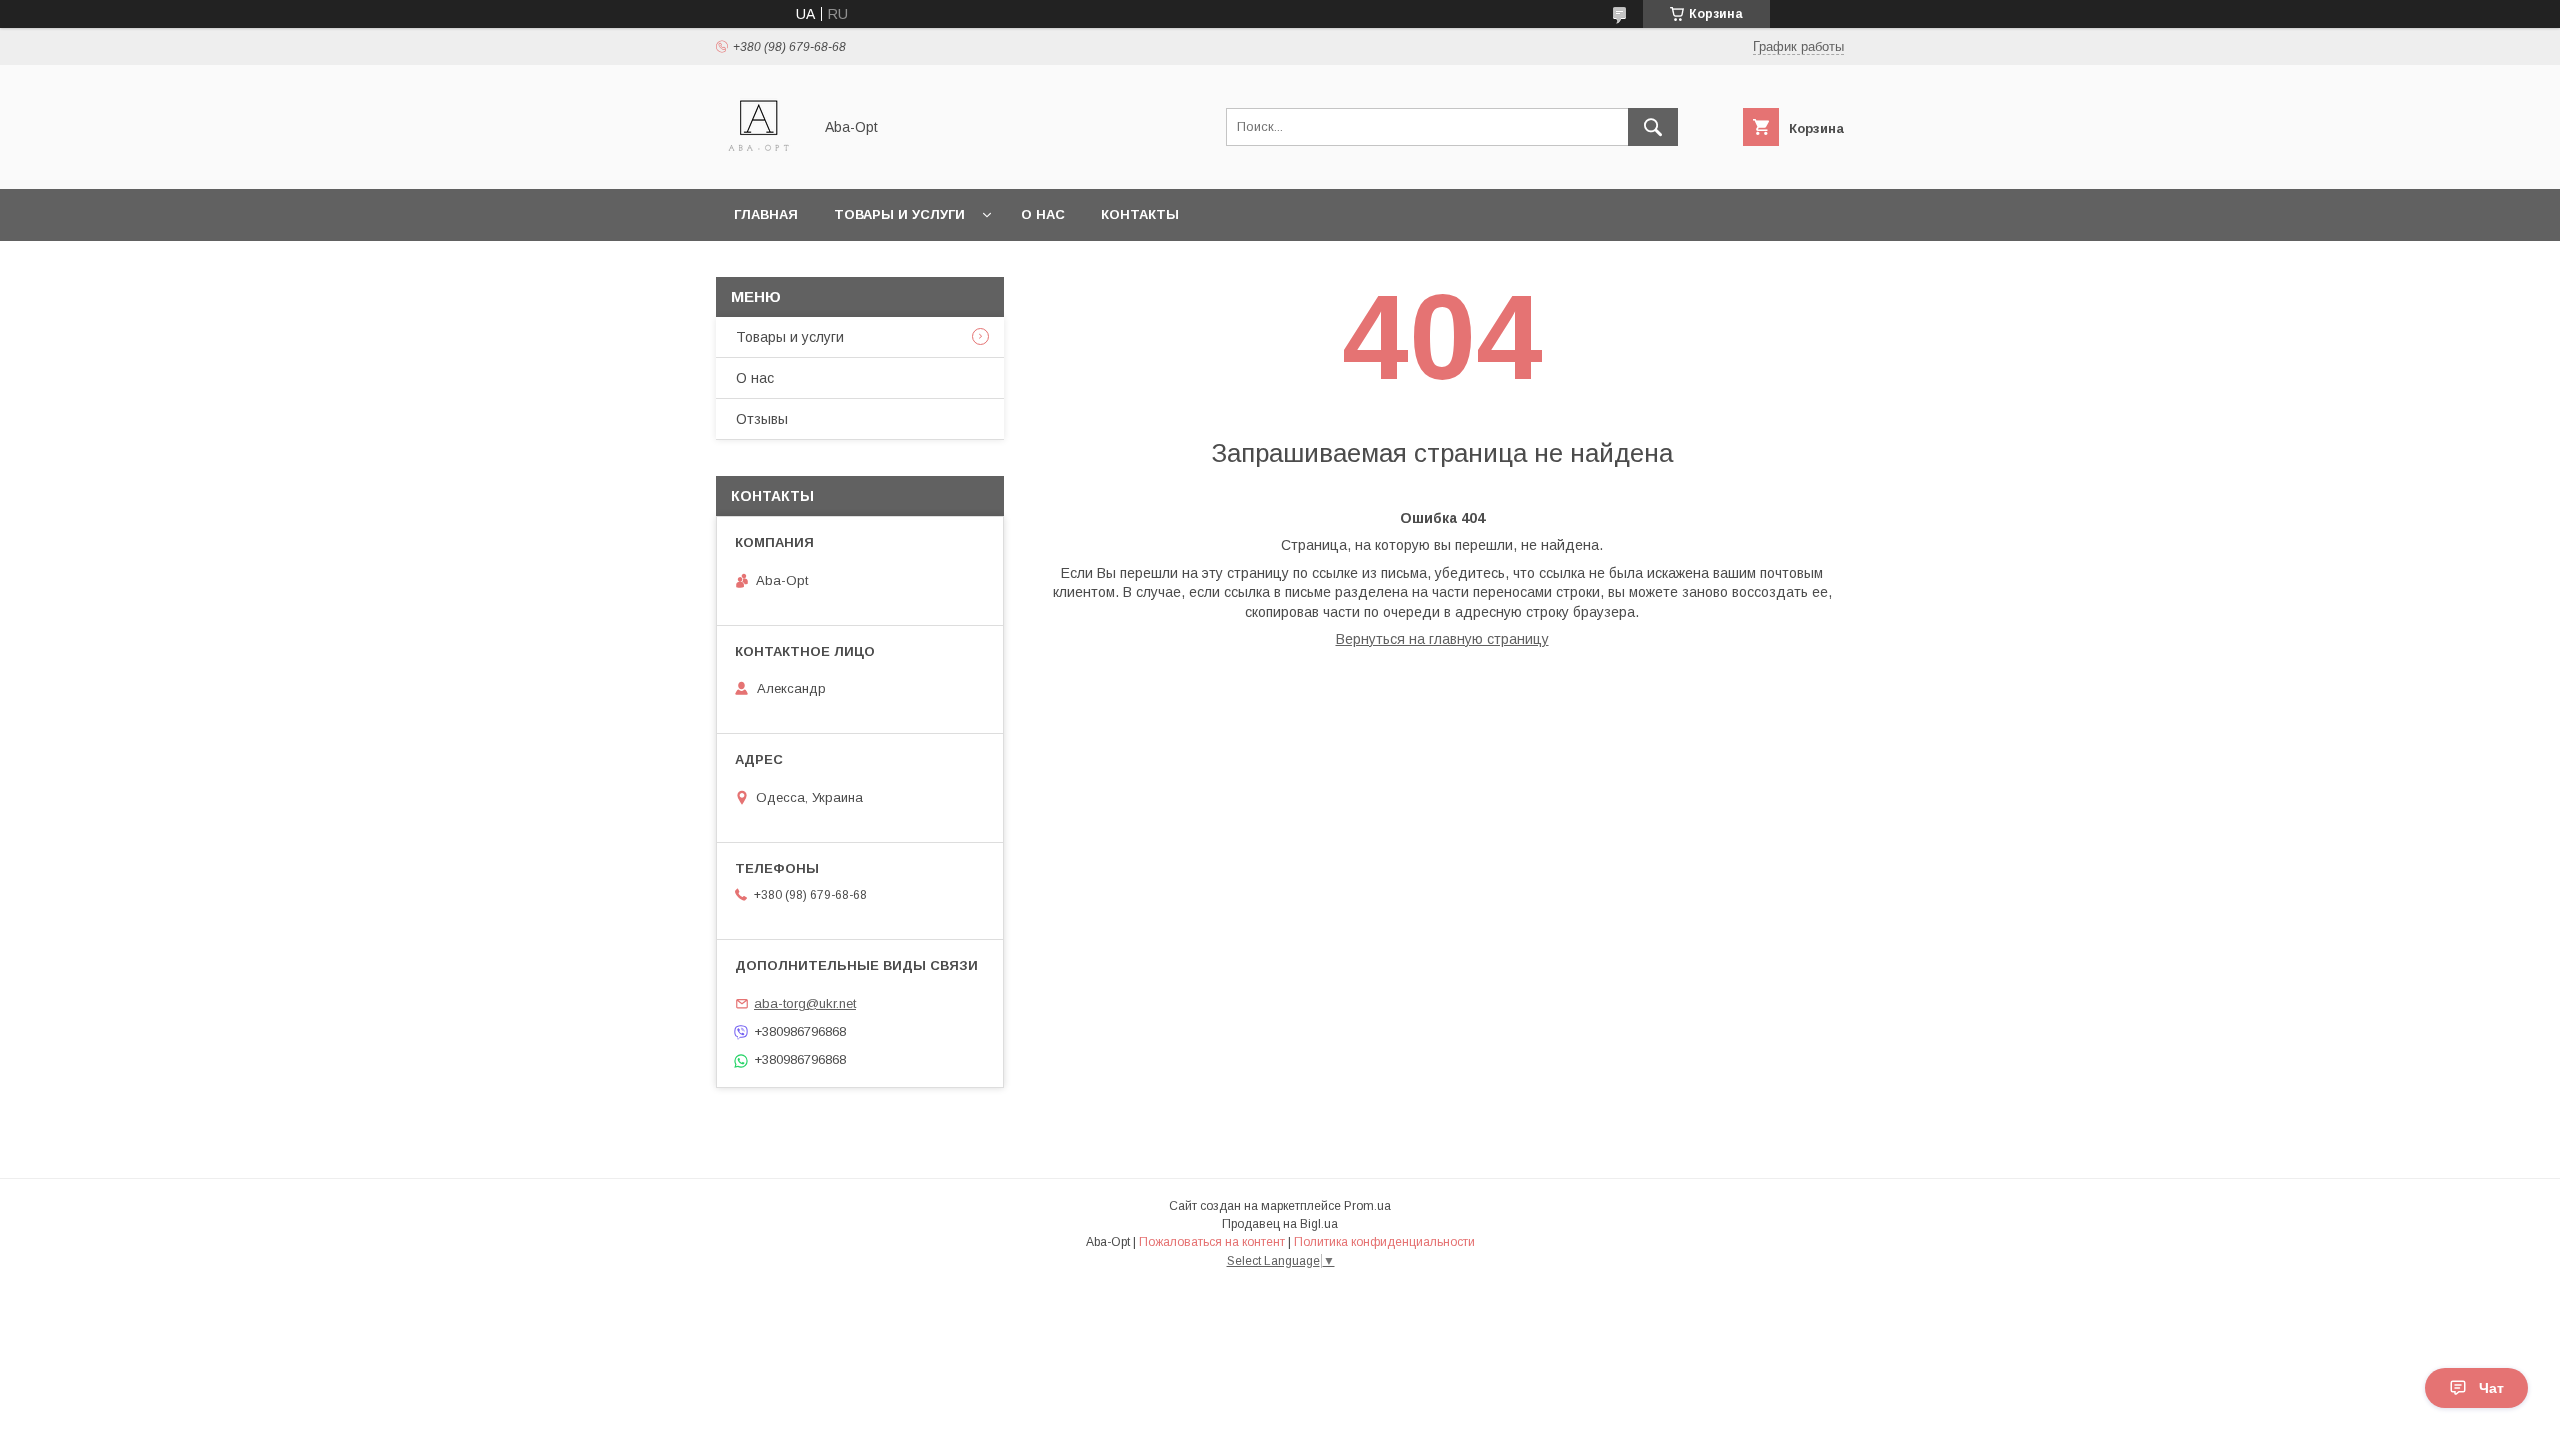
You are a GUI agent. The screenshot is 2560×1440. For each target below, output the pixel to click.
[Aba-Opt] (758, 163)
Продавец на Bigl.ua (1280, 1224)
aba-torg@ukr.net (805, 1003)
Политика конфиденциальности (1384, 1242)
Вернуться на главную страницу (1442, 639)
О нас (1043, 214)
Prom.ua (1367, 1206)
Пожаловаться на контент (1212, 1242)
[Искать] (1653, 127)
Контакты (1140, 214)
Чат (2491, 1388)
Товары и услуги (899, 214)
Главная (766, 214)
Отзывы (762, 419)
